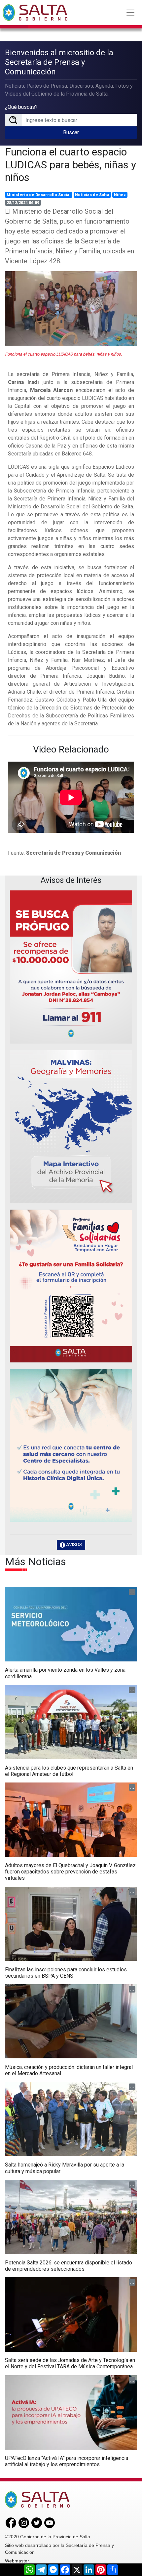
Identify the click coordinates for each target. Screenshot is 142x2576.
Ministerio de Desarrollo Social (39, 195)
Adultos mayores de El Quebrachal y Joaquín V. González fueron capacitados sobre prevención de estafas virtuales (70, 1872)
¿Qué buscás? (21, 107)
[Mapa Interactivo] (71, 1127)
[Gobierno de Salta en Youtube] (50, 2522)
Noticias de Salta (92, 195)
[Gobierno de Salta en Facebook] (11, 2522)
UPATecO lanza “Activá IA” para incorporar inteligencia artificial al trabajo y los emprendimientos (67, 2461)
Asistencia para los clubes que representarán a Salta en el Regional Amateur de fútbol (69, 1771)
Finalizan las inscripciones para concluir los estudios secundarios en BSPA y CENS (66, 1973)
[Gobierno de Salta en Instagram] (24, 2522)
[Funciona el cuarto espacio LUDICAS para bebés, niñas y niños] (71, 308)
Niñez (120, 195)
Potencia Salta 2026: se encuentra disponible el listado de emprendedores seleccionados (69, 2266)
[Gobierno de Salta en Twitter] (37, 2522)
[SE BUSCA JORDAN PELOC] (71, 967)
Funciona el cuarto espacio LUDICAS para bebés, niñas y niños (71, 165)
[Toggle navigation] (130, 13)
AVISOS (74, 1545)
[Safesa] (71, 1446)
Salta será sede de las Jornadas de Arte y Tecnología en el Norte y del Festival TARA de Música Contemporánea (70, 2363)
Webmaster (17, 2561)
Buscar (71, 132)
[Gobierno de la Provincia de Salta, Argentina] (35, 13)
